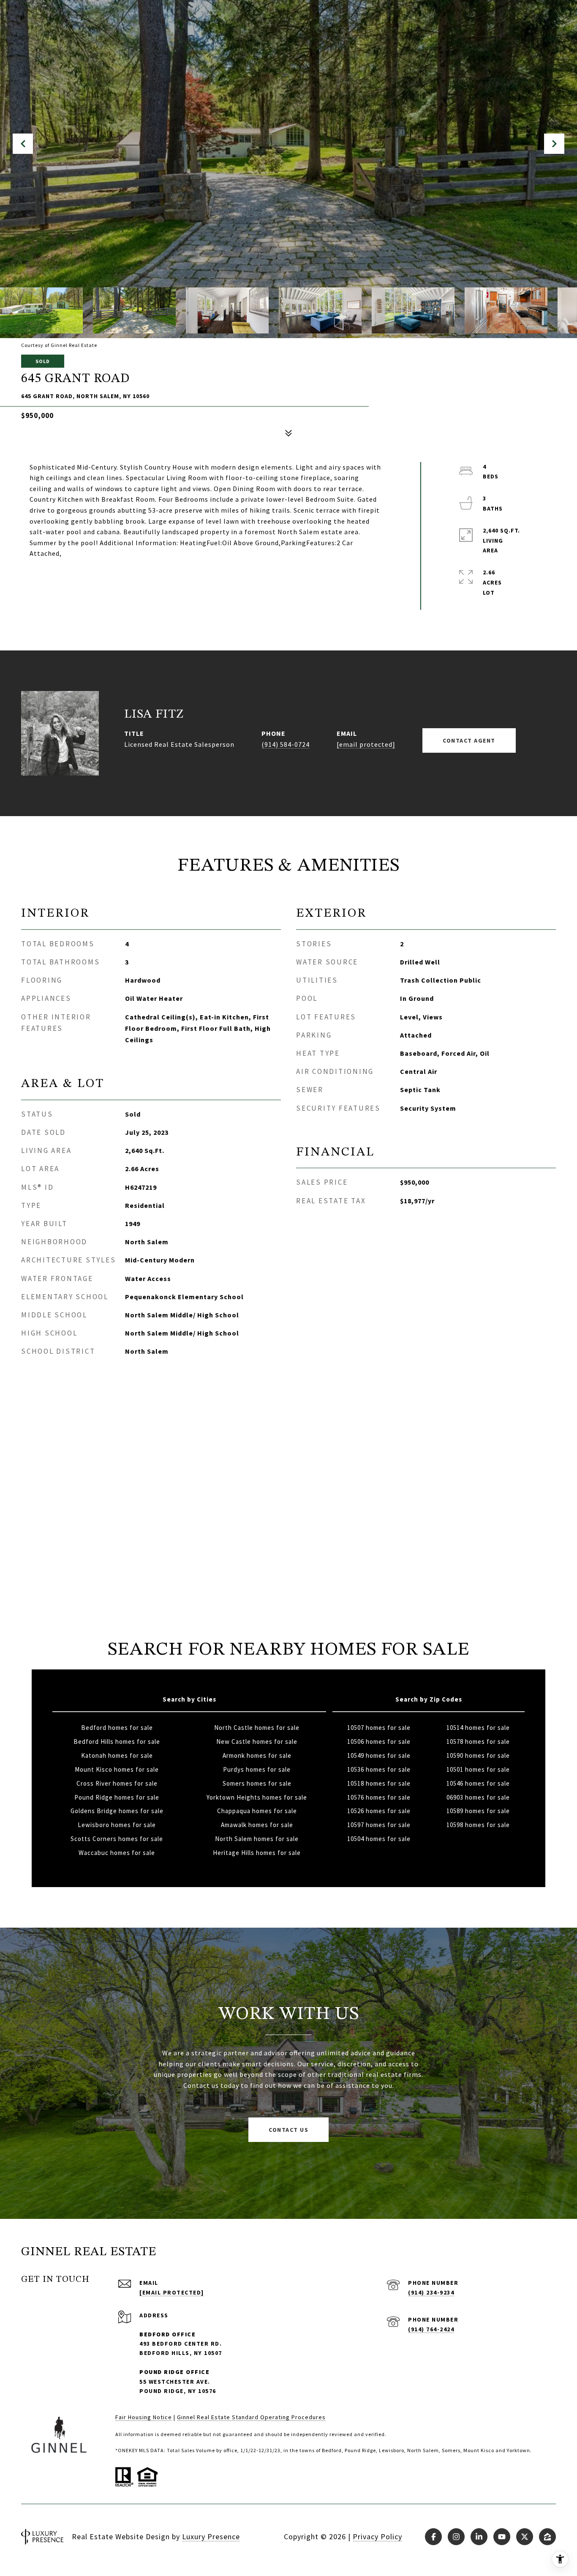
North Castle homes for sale (257, 1728)
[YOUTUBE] (502, 2537)
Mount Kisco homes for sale (117, 1769)
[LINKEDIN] (479, 2537)
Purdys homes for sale (257, 1769)
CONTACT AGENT (469, 740)
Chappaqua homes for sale (257, 1811)
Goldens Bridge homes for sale (117, 1811)
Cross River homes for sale (117, 1783)
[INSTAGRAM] (456, 2537)
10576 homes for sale (379, 1797)
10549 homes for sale (379, 1755)
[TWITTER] (525, 2537)
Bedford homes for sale (117, 1728)
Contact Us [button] (288, 2130)
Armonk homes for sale (257, 1755)
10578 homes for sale (478, 1741)
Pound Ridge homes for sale (117, 1797)
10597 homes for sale (379, 1825)
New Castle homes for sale (257, 1741)
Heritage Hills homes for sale (257, 1853)
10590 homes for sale (478, 1755)
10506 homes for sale (379, 1741)
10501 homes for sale (478, 1769)
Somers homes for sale (257, 1783)
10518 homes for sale (379, 1783)
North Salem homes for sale (257, 1839)
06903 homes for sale (478, 1797)
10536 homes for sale (379, 1769)
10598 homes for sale (478, 1825)
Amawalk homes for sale (257, 1825)
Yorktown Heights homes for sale (257, 1797)
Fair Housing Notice (144, 2417)
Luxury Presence (211, 2536)
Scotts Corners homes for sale (117, 1839)
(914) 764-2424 (431, 2329)
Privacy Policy (377, 2536)
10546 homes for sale (478, 1783)
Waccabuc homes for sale (117, 1853)
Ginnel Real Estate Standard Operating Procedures (251, 2417)
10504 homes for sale (379, 1839)
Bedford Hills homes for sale (117, 1741)
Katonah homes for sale (117, 1755)
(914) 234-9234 (431, 2292)
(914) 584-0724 (286, 744)
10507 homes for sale (379, 1728)
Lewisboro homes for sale (117, 1825)
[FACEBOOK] (433, 2537)
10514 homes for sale (478, 1728)
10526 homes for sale (379, 1811)
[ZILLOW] (547, 2537)
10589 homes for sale (478, 1811)
